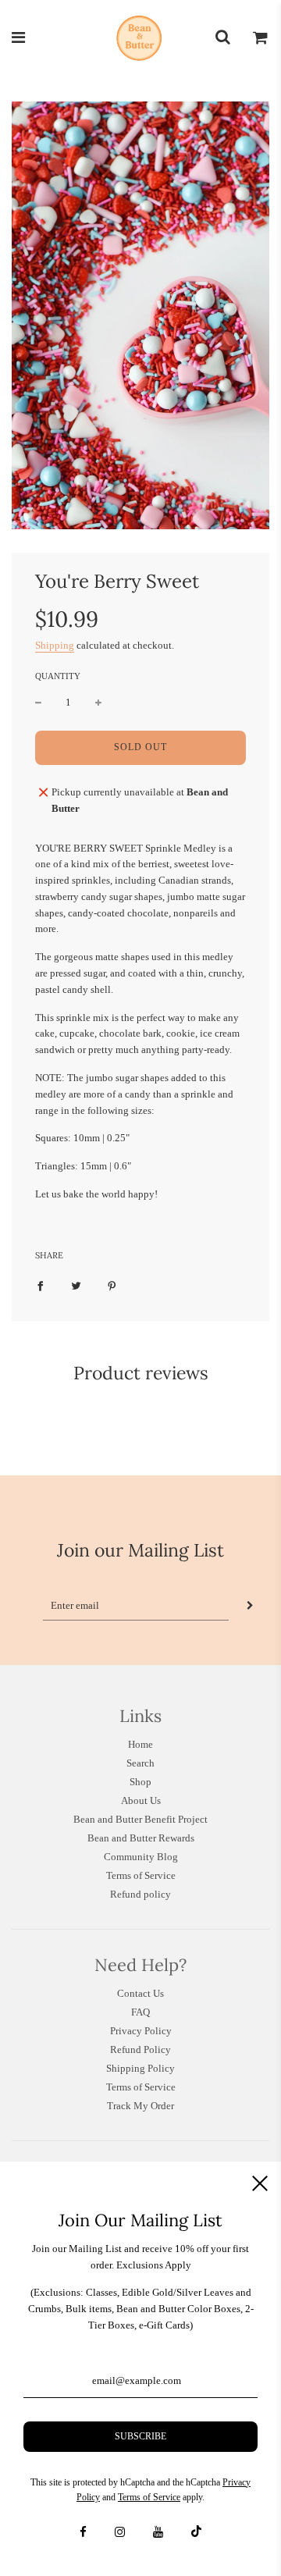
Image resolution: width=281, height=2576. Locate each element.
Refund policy (140, 1894)
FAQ (140, 2012)
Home (140, 1744)
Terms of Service (141, 1875)
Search (140, 1763)
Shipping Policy (140, 2068)
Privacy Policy (141, 2031)
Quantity (58, 676)
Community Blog (141, 1857)
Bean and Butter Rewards (141, 1838)
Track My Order (140, 2106)
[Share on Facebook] (40, 1286)
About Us (141, 1800)
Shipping (55, 645)
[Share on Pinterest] (112, 1286)
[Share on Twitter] (76, 1286)
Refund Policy (140, 2049)
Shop (140, 1782)
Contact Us (140, 1993)
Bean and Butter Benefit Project (140, 1819)
